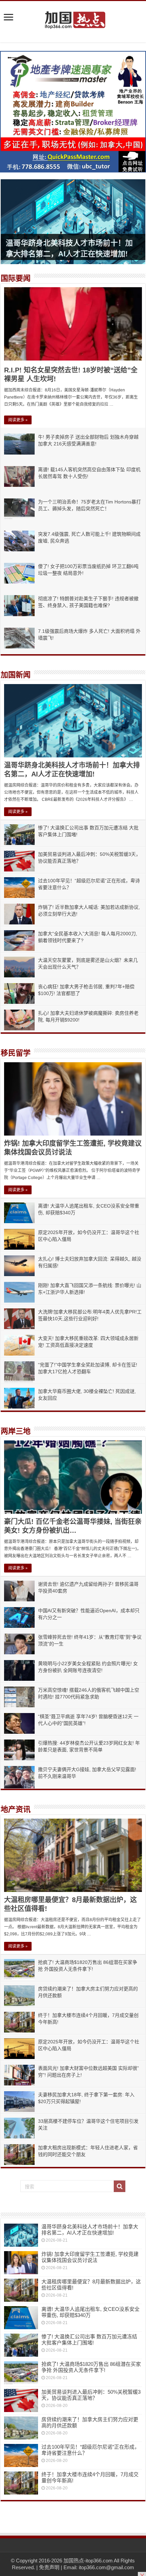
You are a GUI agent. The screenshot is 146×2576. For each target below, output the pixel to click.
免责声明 (49, 2567)
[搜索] (120, 2186)
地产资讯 (16, 1809)
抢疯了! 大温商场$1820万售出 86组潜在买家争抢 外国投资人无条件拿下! (91, 2367)
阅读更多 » (18, 420)
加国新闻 (16, 675)
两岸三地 (16, 1431)
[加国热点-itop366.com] (73, 17)
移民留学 (16, 1053)
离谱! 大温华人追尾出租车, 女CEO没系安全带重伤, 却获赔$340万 (90, 2312)
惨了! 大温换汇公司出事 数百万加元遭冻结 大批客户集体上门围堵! (89, 2340)
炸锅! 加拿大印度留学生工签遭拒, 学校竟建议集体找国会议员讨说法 (90, 2257)
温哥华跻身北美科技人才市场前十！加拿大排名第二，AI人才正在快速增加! (90, 2230)
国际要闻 (16, 278)
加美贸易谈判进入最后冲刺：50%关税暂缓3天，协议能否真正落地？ (91, 2395)
